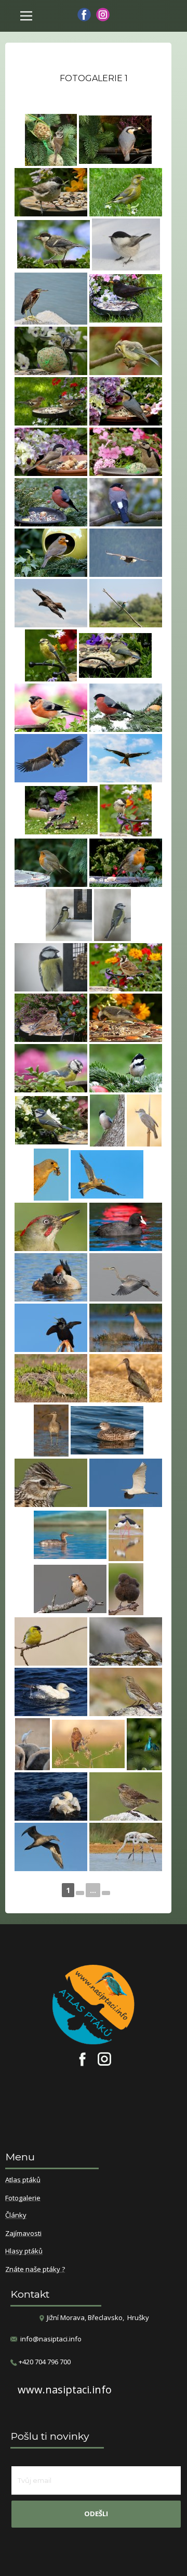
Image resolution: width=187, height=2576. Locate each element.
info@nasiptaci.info (51, 2339)
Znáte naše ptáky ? (35, 2270)
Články (16, 2216)
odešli (96, 2514)
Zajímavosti (23, 2234)
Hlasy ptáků (24, 2251)
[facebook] (84, 15)
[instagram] (103, 15)
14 (106, 1893)
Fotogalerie (23, 2198)
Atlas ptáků (23, 2180)
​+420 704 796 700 (44, 2362)
